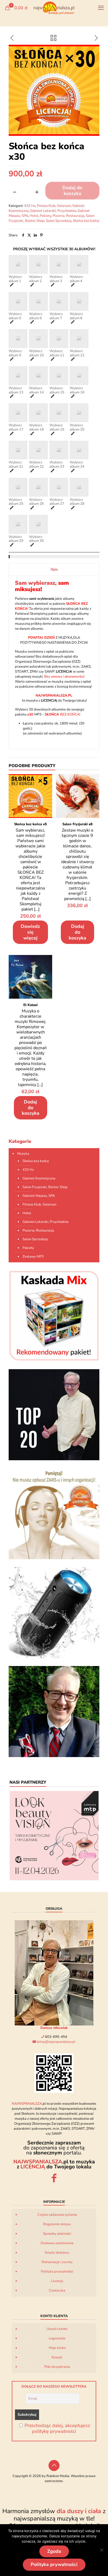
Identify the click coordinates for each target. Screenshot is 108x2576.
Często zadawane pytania (57, 2215)
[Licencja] (54, 1514)
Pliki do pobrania (57, 2367)
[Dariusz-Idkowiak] (54, 1712)
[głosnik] (54, 1613)
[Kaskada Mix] (54, 1316)
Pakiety (45, 216)
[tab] (54, 570)
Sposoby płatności (57, 2234)
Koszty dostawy (57, 2253)
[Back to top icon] (54, 2465)
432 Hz (30, 206)
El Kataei (30, 1005)
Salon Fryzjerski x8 (77, 824)
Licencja (57, 2281)
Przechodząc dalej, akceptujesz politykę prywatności (57, 2428)
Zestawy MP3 (33, 1257)
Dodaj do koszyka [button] (77, 932)
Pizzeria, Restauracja (68, 216)
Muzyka (23, 1154)
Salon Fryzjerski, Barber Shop (45, 1187)
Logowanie (57, 2338)
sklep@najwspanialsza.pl (56, 2042)
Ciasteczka (57, 2290)
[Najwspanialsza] (54, 8)
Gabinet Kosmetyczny (39, 1178)
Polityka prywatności (57, 2272)
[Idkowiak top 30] (54, 1415)
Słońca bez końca (86, 221)
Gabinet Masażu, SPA (39, 1196)
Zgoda (54, 2551)
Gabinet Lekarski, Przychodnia (53, 211)
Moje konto (57, 2348)
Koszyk (57, 2357)
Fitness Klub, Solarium (54, 206)
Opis (54, 569)
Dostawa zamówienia (57, 2243)
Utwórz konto (57, 2329)
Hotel (34, 216)
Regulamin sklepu (57, 2224)
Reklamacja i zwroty (57, 2262)
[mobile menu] (101, 8)
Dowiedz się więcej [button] (30, 932)
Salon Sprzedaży (59, 221)
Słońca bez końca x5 (31, 824)
